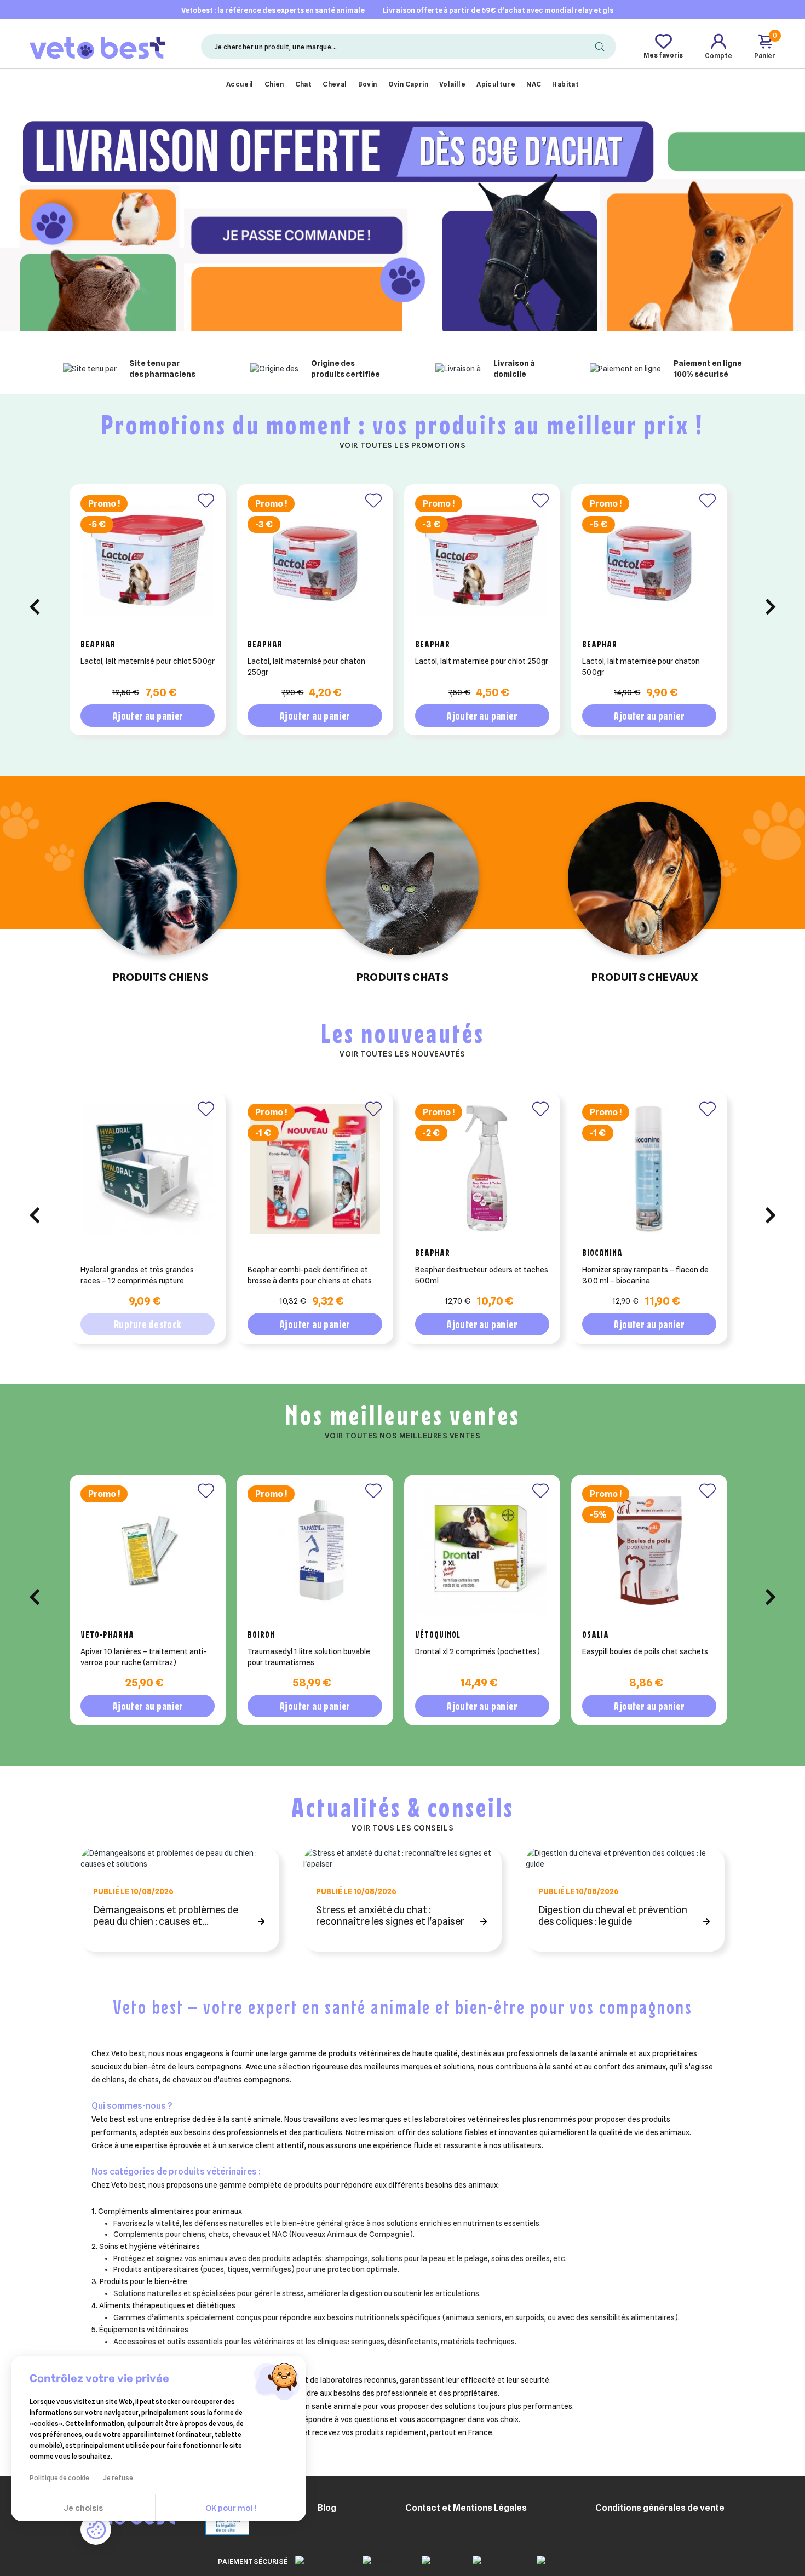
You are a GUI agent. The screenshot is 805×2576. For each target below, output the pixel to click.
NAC (534, 84)
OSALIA (596, 1634)
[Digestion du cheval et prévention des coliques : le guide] (625, 1858)
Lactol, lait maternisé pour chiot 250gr (482, 661)
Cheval (335, 84)
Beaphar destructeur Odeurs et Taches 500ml (482, 1275)
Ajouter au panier (148, 716)
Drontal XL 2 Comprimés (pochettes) (478, 1651)
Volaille (452, 84)
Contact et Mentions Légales (466, 2508)
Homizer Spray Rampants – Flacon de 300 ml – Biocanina (645, 1275)
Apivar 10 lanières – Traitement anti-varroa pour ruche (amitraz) (143, 1657)
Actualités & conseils (403, 1807)
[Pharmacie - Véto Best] (97, 46)
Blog (327, 2508)
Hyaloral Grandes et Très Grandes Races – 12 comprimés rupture (137, 1275)
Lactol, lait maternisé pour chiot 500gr (148, 661)
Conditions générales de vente (660, 2508)
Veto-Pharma (107, 1634)
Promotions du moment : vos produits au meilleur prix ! (403, 424)
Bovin (368, 84)
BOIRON (261, 1634)
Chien (274, 84)
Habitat (565, 84)
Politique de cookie (59, 2478)
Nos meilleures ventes (403, 1415)
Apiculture (496, 84)
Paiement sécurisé (253, 2561)
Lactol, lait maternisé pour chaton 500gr (641, 667)
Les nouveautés (403, 1033)
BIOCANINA (602, 1253)
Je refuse (118, 2478)
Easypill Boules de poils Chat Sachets (645, 1651)
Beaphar (98, 644)
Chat (304, 84)
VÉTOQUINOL (438, 1634)
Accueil (240, 84)
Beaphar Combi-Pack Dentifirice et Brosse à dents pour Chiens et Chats (310, 1275)
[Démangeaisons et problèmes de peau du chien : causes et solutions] (180, 1858)
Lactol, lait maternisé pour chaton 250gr (306, 667)
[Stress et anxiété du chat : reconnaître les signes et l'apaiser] (403, 1858)
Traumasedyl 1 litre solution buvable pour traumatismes (309, 1657)
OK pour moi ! (231, 2508)
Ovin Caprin (408, 84)
